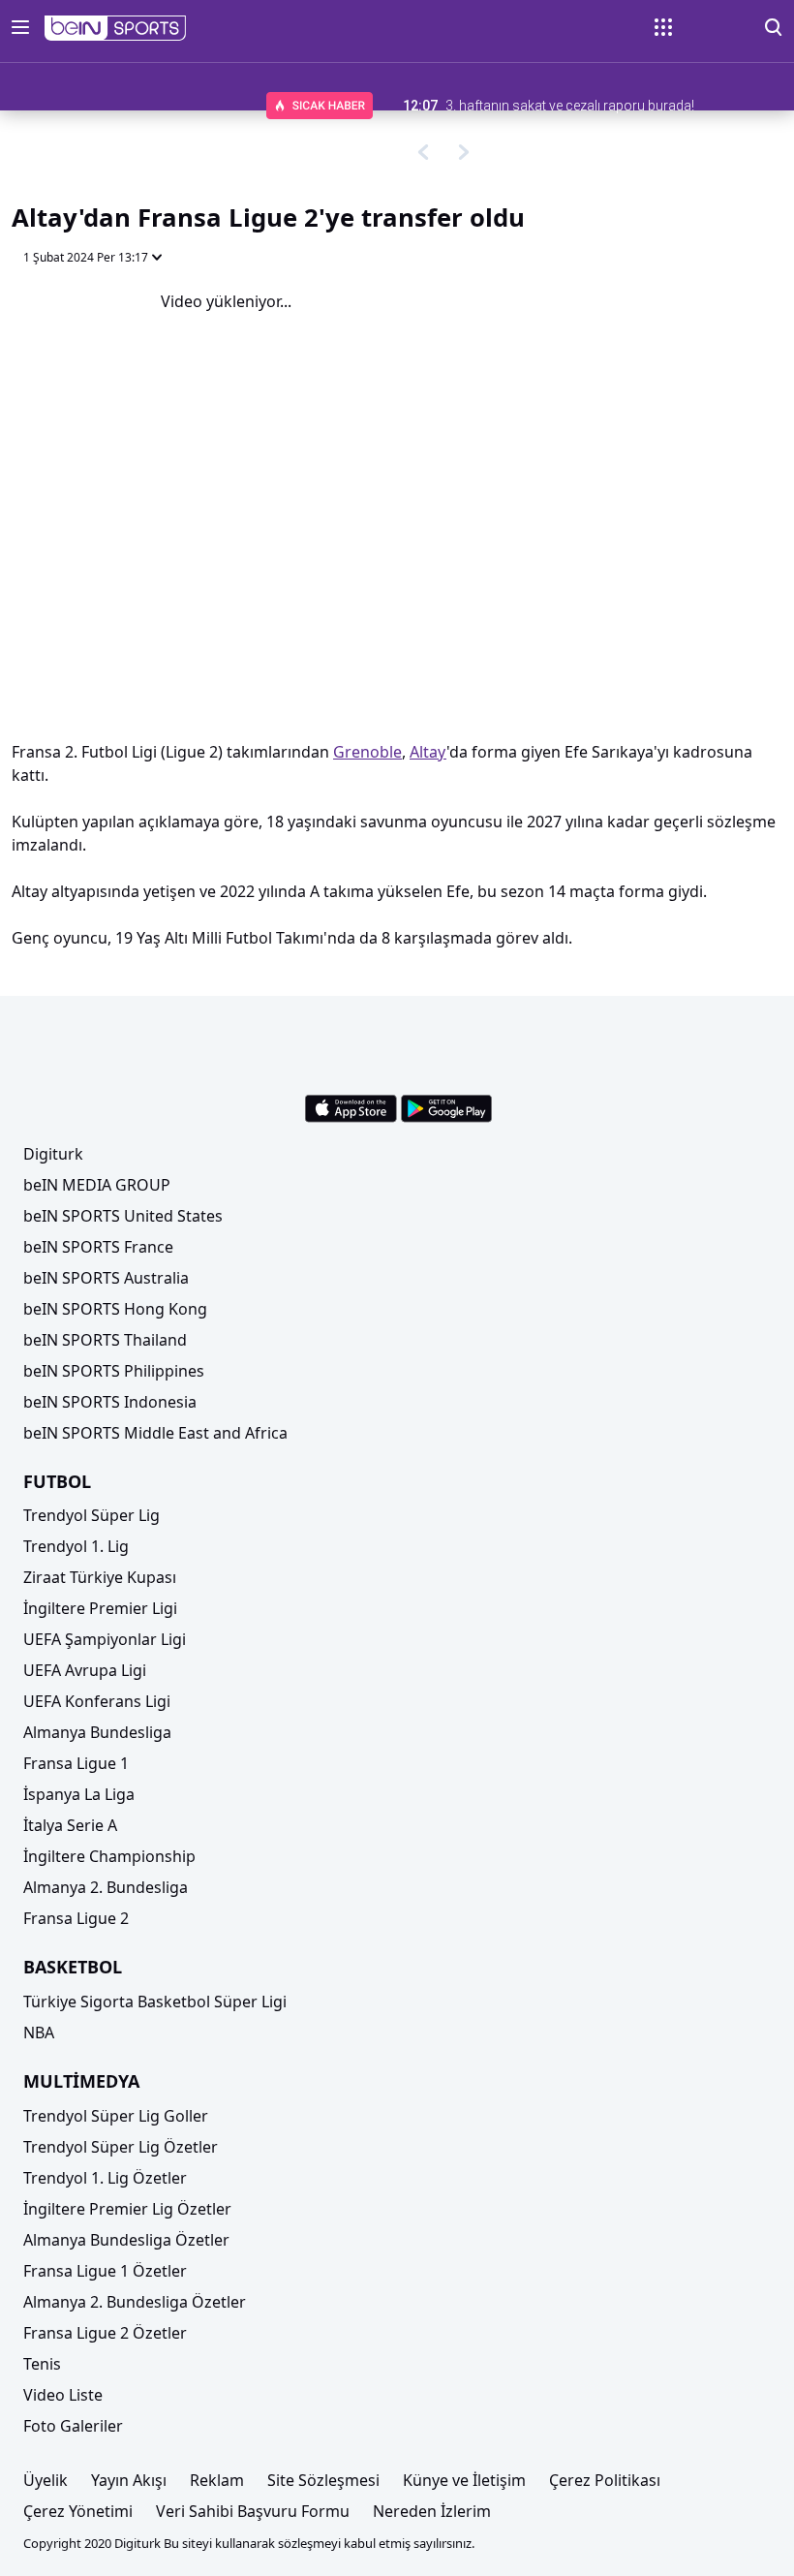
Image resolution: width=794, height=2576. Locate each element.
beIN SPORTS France (98, 1247)
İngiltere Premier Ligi (100, 1608)
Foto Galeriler (73, 2426)
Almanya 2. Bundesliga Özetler (135, 2302)
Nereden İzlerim (432, 2511)
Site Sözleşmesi (323, 2480)
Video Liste (63, 2395)
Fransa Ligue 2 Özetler (105, 2333)
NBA (39, 2033)
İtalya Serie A (70, 1825)
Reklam (217, 2480)
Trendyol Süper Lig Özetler (121, 2147)
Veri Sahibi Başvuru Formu (253, 2511)
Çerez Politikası (605, 2480)
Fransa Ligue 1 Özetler (105, 2271)
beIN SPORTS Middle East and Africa (155, 1433)
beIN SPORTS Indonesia (110, 1402)
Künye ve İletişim (464, 2480)
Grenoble (367, 752)
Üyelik (46, 2480)
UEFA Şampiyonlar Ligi (105, 1639)
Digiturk (53, 1154)
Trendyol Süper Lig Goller (116, 2116)
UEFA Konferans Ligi (97, 1701)
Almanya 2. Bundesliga (106, 1887)
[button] (116, 28)
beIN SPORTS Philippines (114, 1371)
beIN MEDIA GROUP (97, 1185)
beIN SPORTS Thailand (105, 1340)
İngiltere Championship (109, 1856)
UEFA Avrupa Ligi (85, 1670)
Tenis (42, 2364)
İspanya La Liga (79, 1794)
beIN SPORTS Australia (106, 1278)
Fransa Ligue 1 (76, 1763)
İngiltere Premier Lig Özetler (127, 2209)
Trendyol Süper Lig (92, 1515)
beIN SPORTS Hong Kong (115, 1309)
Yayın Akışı (129, 2480)
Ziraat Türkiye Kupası (100, 1577)
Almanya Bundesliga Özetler (126, 2240)
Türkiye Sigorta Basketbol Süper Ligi (155, 2002)
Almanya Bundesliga (97, 1732)
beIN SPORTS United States (123, 1216)
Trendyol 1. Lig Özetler (105, 2178)
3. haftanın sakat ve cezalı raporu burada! (570, 106)
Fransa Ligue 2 (76, 1918)
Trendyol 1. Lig (76, 1546)
